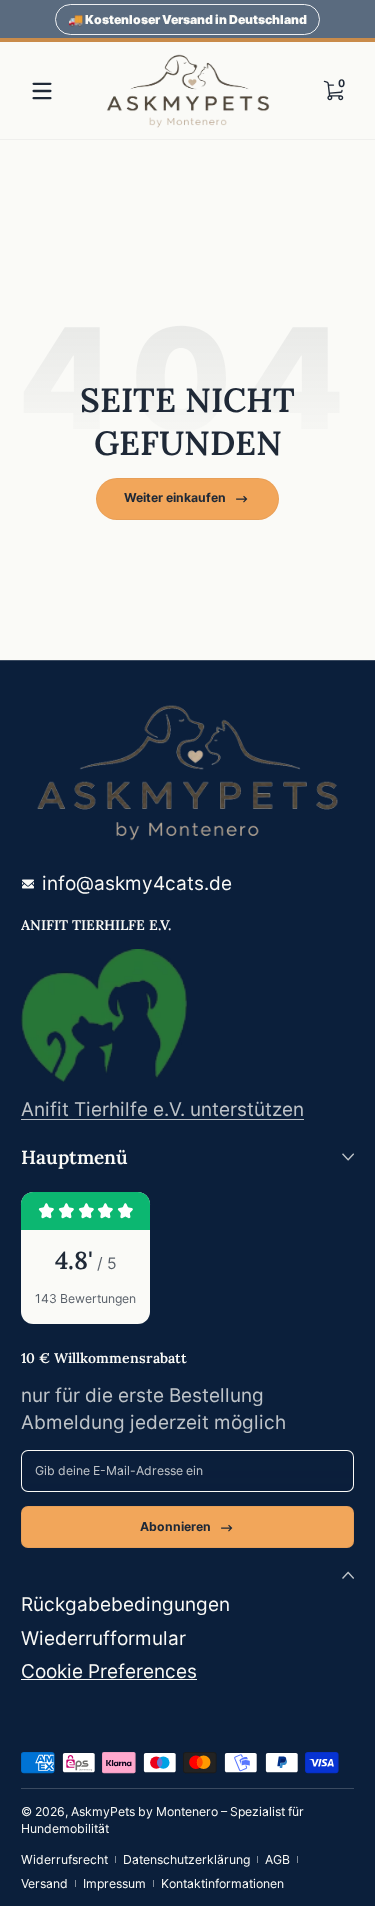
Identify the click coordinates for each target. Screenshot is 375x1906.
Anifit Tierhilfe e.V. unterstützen (162, 1109)
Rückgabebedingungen (125, 1604)
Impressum (114, 1883)
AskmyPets (103, 1811)
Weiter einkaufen (175, 497)
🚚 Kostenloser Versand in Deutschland (187, 19)
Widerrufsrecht (64, 1859)
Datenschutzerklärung (186, 1859)
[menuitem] (187, 1605)
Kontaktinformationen (222, 1883)
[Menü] (42, 91)
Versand (44, 1883)
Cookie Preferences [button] (109, 1671)
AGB (277, 1859)
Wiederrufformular (103, 1638)
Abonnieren (175, 1526)
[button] (333, 91)
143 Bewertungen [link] (85, 1298)
